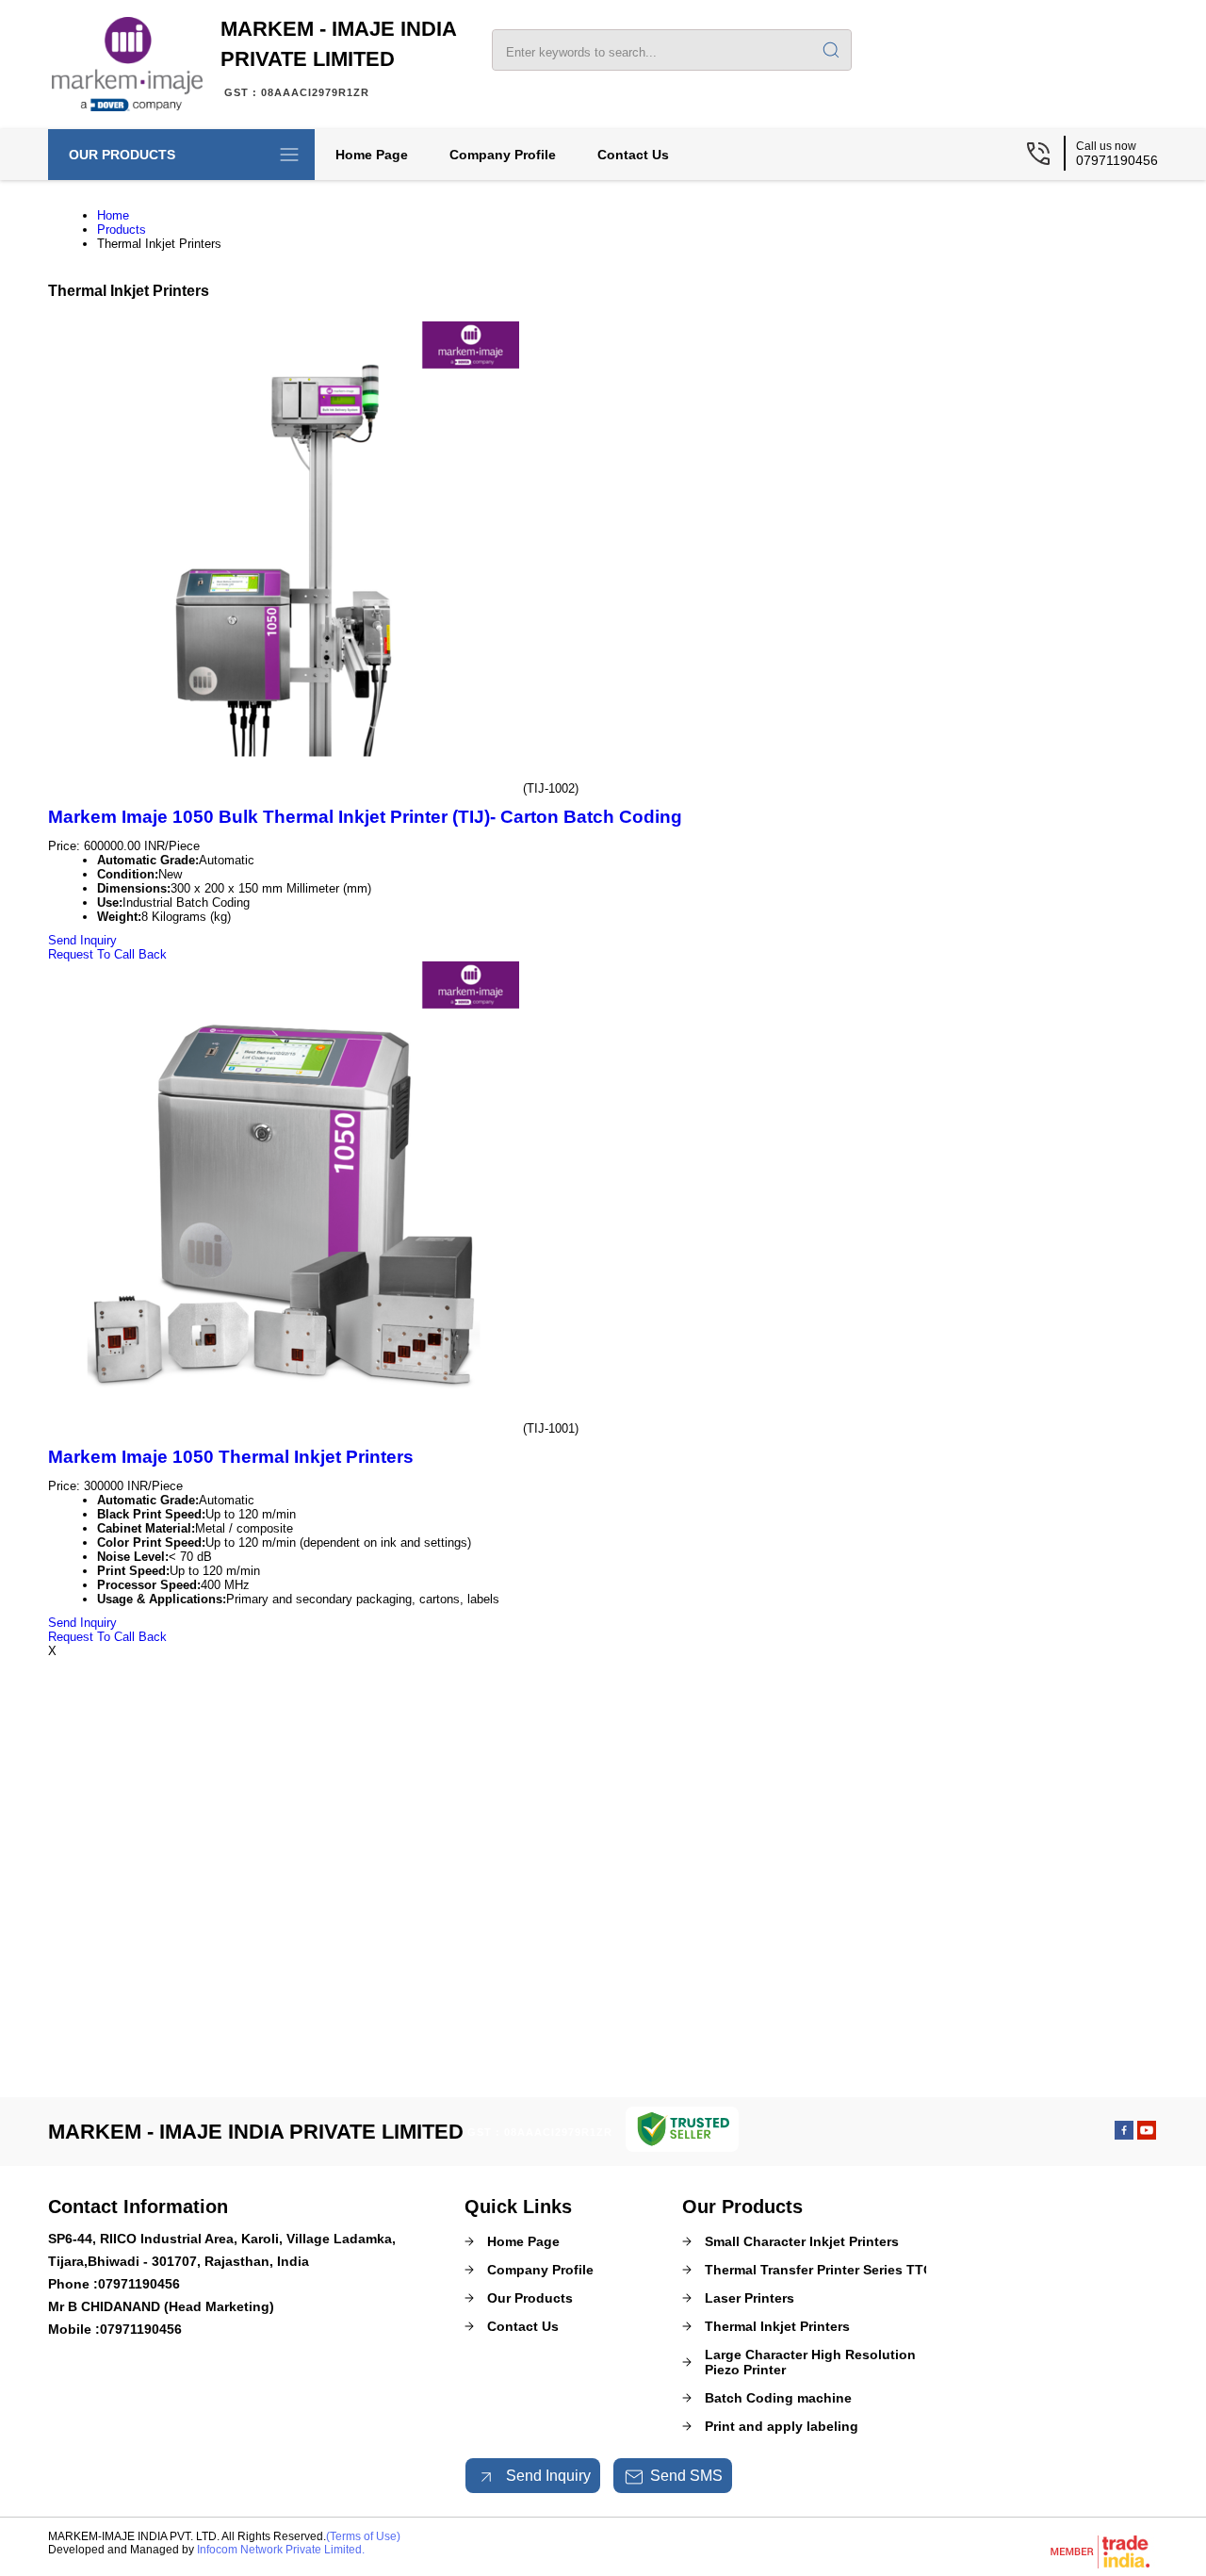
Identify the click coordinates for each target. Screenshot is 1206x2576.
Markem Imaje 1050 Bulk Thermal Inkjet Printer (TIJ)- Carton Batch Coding (365, 817)
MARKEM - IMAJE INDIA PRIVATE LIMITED (338, 57)
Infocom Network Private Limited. (281, 2550)
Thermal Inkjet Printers (777, 2326)
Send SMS (686, 2476)
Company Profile (503, 155)
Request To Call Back (107, 954)
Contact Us (633, 155)
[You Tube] (1147, 2134)
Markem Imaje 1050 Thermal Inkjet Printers (231, 1457)
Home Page (372, 155)
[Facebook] (1124, 2134)
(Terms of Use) (363, 2536)
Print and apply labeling (782, 2426)
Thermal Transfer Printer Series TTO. (821, 2270)
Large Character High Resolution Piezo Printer (810, 2362)
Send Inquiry (82, 940)
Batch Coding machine (778, 2398)
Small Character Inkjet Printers (802, 2241)
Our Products (122, 155)
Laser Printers (750, 2298)
